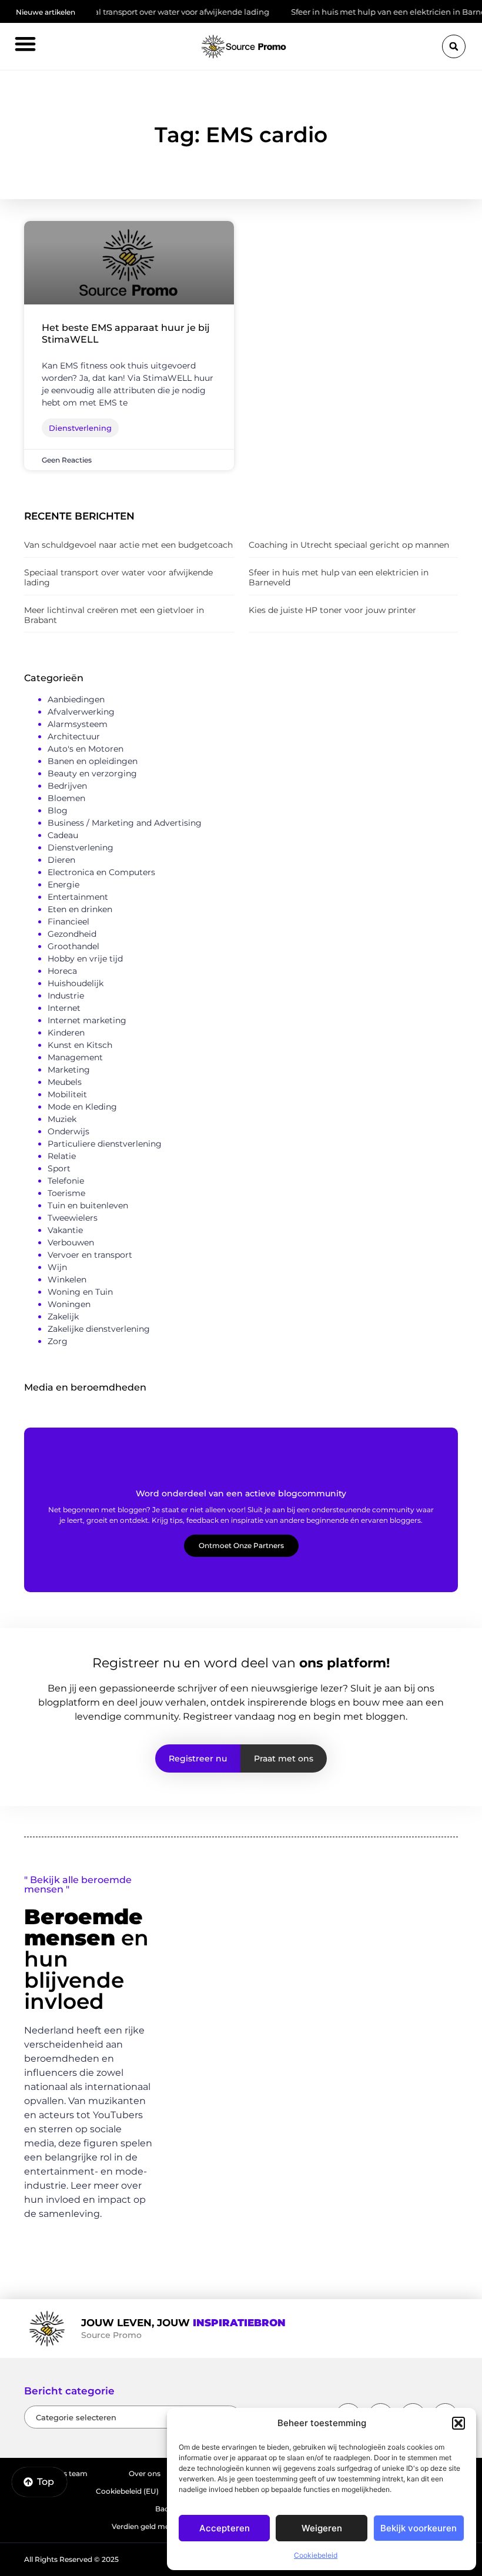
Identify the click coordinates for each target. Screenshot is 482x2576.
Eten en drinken (80, 909)
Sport (59, 1168)
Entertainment (78, 897)
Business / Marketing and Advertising (125, 823)
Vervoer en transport (90, 1255)
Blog (58, 810)
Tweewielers (73, 1218)
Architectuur (74, 736)
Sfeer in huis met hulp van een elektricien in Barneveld (366, 12)
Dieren (61, 860)
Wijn (57, 1267)
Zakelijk (63, 1317)
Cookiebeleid (316, 2555)
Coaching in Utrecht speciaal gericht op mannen (349, 545)
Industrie (66, 996)
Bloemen (66, 798)
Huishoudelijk (76, 983)
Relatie (62, 1156)
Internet (64, 1008)
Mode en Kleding (82, 1107)
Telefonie (66, 1181)
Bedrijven (67, 786)
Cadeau (63, 835)
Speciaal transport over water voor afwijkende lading (139, 12)
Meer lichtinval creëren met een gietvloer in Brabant (114, 615)
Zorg (58, 1341)
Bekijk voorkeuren (419, 2528)
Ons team (70, 2473)
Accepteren (225, 2528)
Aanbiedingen (76, 699)
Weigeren (322, 2528)
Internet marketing (87, 1020)
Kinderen (66, 1033)
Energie (63, 885)
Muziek (62, 1119)
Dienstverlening (81, 847)
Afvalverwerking (81, 712)
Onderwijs (68, 1131)
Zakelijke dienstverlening (99, 1329)
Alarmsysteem (78, 724)
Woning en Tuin (80, 1292)
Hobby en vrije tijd (85, 959)
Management (75, 1057)
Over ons (145, 2473)
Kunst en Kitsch (80, 1045)
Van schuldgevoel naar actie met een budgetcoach (128, 545)
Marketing (69, 1070)
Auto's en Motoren (86, 749)
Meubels (65, 1082)
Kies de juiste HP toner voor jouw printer (332, 610)
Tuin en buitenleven (88, 1205)
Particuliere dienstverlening (105, 1144)
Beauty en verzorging (92, 773)
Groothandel (73, 946)
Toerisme (66, 1193)
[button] (458, 2423)
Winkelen (67, 1279)
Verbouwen (71, 1242)
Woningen (69, 1304)
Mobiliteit (67, 1094)
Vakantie (65, 1230)
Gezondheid (72, 934)
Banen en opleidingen (93, 761)
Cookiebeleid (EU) (127, 2491)
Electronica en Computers (101, 872)
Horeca (62, 971)
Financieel (68, 922)
